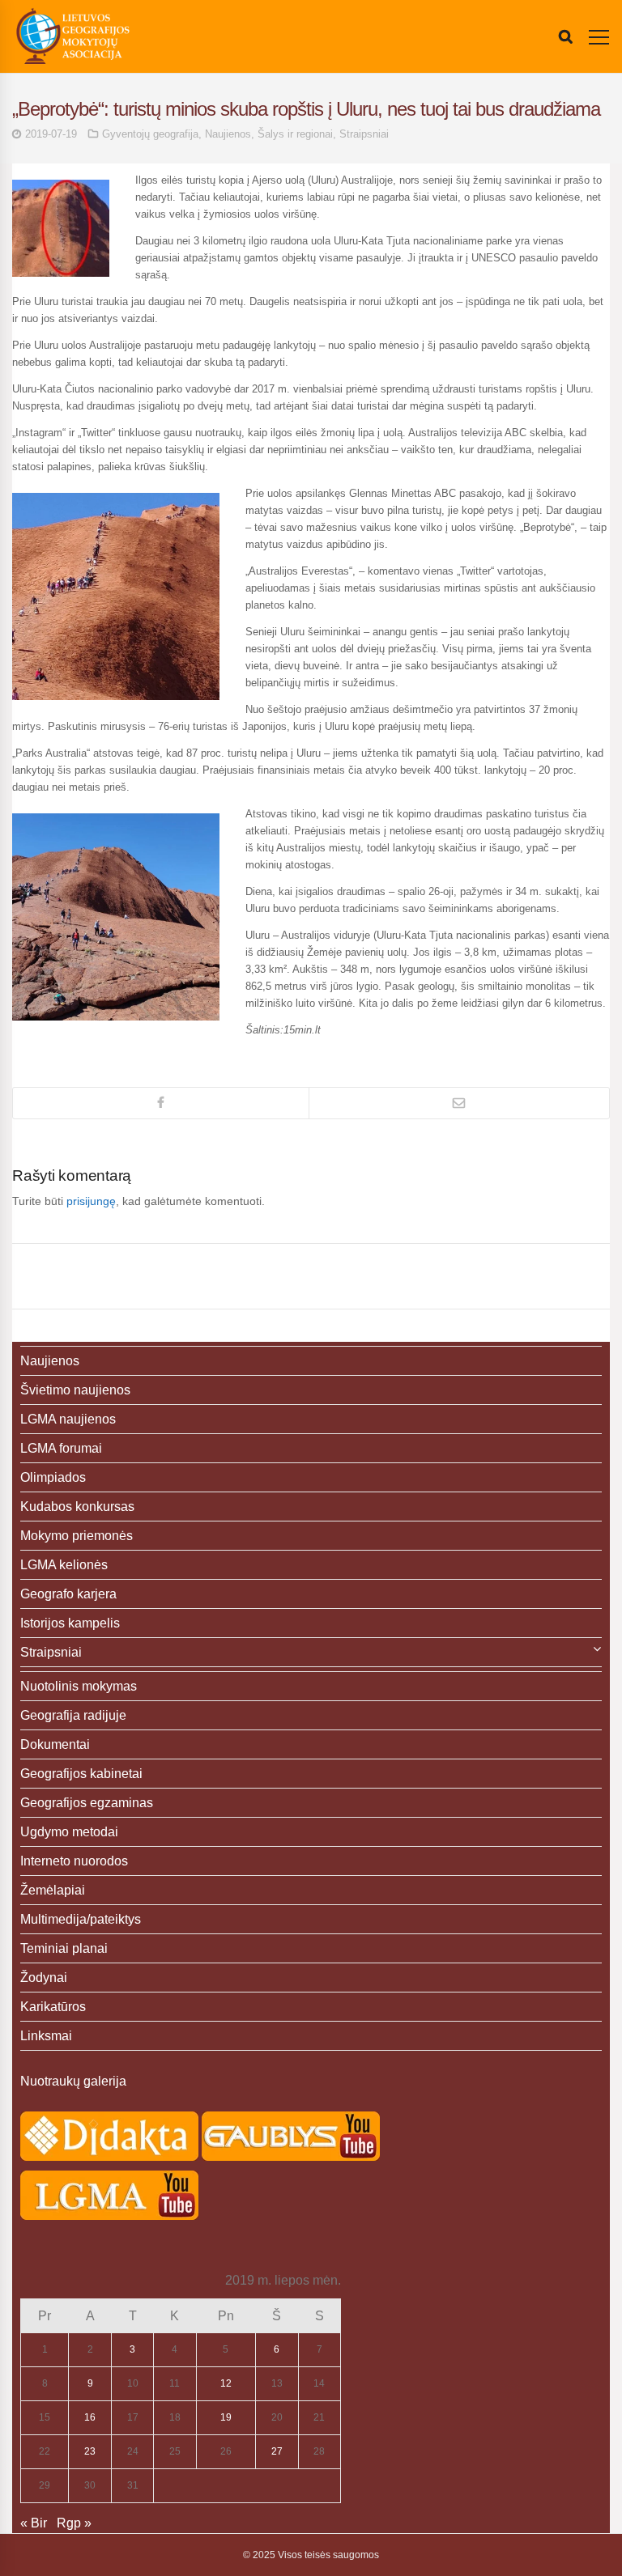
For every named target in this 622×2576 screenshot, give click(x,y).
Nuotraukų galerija (73, 2081)
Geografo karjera (68, 1594)
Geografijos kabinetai (81, 1774)
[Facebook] (161, 1103)
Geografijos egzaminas (87, 1803)
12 (226, 2383)
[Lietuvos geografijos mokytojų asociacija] (73, 36)
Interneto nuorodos (74, 1861)
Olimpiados (53, 1477)
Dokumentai (55, 1744)
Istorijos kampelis (70, 1623)
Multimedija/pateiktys (81, 1919)
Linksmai (46, 2036)
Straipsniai (364, 134)
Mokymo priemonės (77, 1536)
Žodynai (44, 1978)
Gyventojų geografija (150, 134)
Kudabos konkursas (77, 1507)
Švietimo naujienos (75, 1390)
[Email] (459, 1103)
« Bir (34, 2523)
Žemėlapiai (53, 1890)
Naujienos (228, 134)
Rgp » (74, 2523)
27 (277, 2451)
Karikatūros (53, 2007)
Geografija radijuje (73, 1715)
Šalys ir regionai (295, 134)
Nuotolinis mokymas (79, 1686)
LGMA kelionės (64, 1565)
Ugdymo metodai (69, 1832)
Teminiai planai (64, 1948)
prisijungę (91, 1201)
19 (226, 2417)
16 (90, 2417)
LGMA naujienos (68, 1419)
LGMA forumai (61, 1448)
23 (90, 2451)
